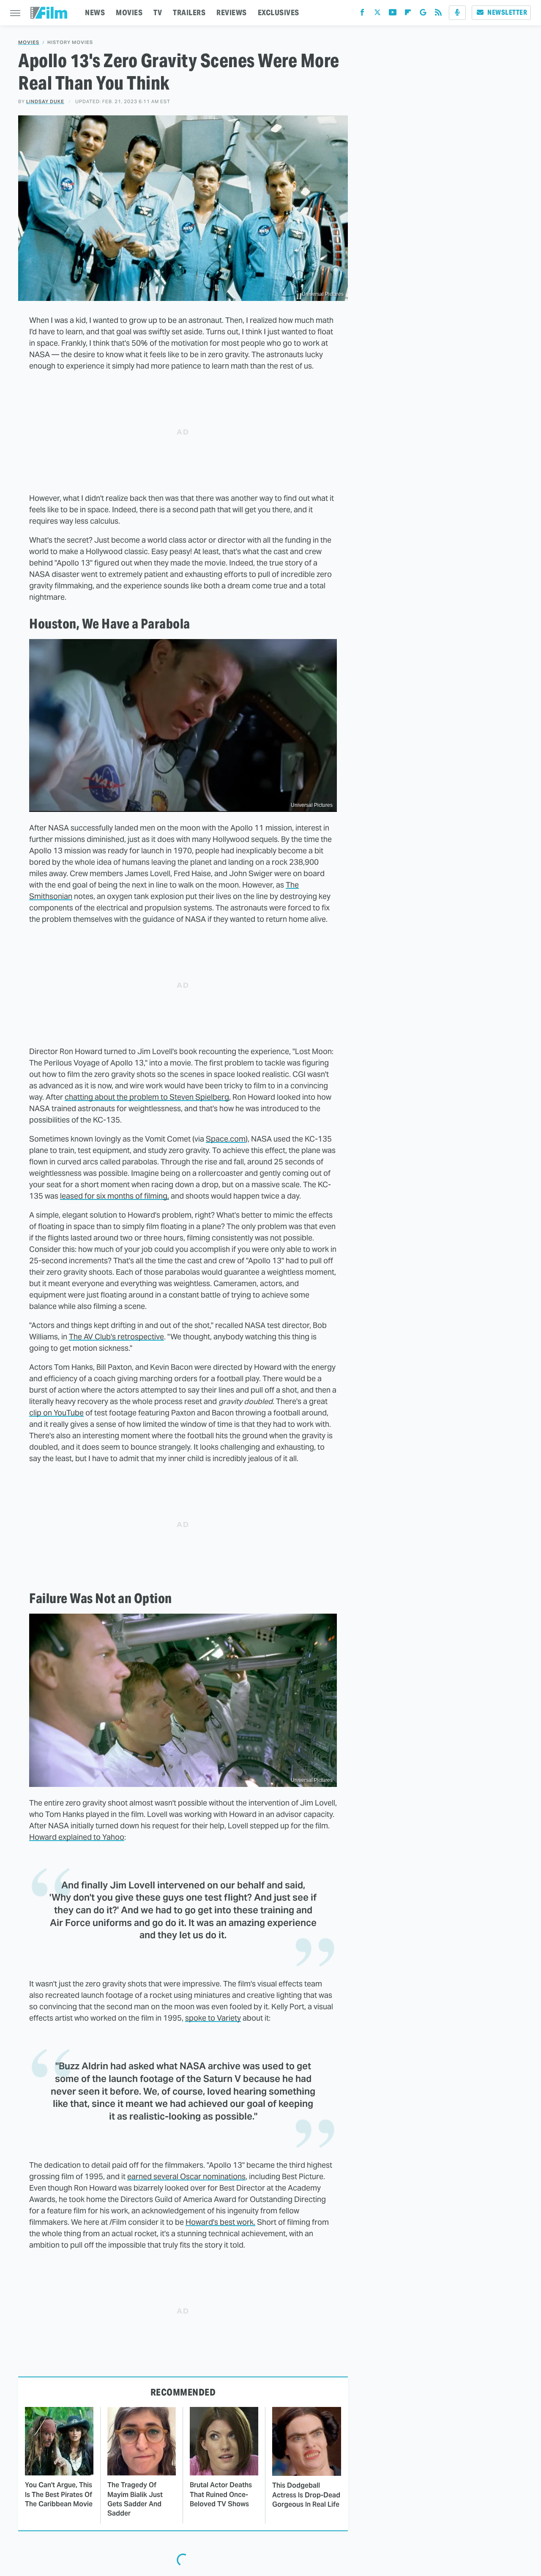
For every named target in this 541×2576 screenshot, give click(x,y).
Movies (29, 42)
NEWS (95, 12)
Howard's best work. (220, 2222)
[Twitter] (377, 14)
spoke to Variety (213, 2018)
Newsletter (507, 12)
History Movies (70, 42)
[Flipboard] (408, 14)
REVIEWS (232, 12)
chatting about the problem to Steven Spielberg (147, 1097)
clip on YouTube (56, 1413)
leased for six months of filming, (115, 1196)
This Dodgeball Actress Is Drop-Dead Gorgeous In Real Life (306, 2495)
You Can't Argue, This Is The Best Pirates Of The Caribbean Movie (59, 2494)
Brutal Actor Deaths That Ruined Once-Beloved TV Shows (221, 2494)
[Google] (423, 14)
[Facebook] (362, 14)
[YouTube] (393, 14)
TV (158, 12)
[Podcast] (457, 13)
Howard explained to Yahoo (77, 1837)
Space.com (226, 1139)
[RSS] (438, 14)
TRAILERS (189, 12)
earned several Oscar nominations (186, 2176)
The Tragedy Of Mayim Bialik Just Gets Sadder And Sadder (135, 2499)
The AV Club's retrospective (116, 1337)
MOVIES (129, 12)
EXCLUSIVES (279, 12)
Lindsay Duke (45, 101)
